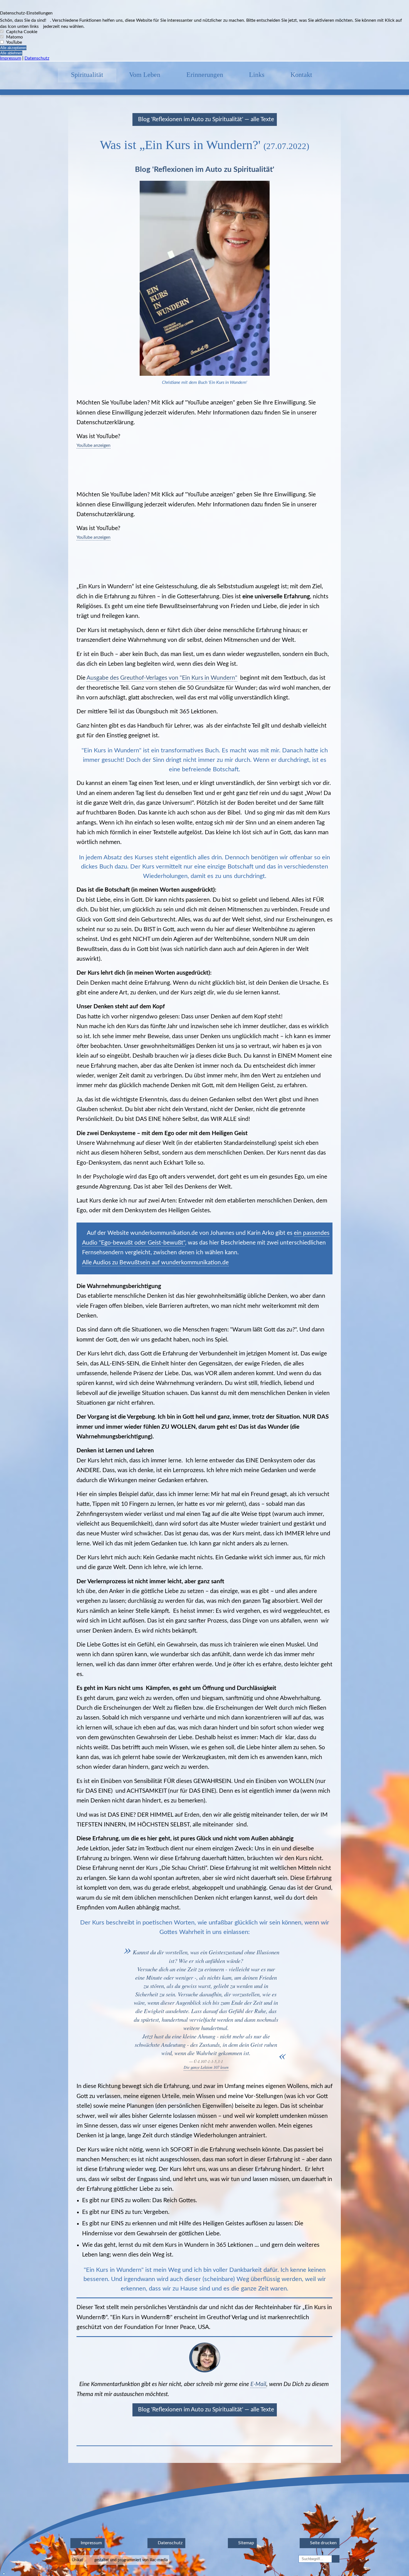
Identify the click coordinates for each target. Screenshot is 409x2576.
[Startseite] (45, 75)
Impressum (11, 58)
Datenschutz (37, 58)
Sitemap (246, 2543)
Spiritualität (87, 75)
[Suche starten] (336, 2559)
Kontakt (301, 75)
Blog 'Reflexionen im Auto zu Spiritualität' (205, 169)
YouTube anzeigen (93, 445)
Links (257, 75)
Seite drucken (323, 2543)
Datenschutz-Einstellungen (26, 13)
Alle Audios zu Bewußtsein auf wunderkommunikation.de (155, 1263)
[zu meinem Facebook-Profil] (338, 75)
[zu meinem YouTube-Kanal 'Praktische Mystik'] (364, 75)
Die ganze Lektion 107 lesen (206, 2067)
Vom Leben (145, 75)
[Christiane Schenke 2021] (205, 2371)
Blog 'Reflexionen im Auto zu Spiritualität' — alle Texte (205, 119)
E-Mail (258, 2384)
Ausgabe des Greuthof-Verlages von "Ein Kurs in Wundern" (162, 678)
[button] (204, 61)
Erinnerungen (205, 75)
